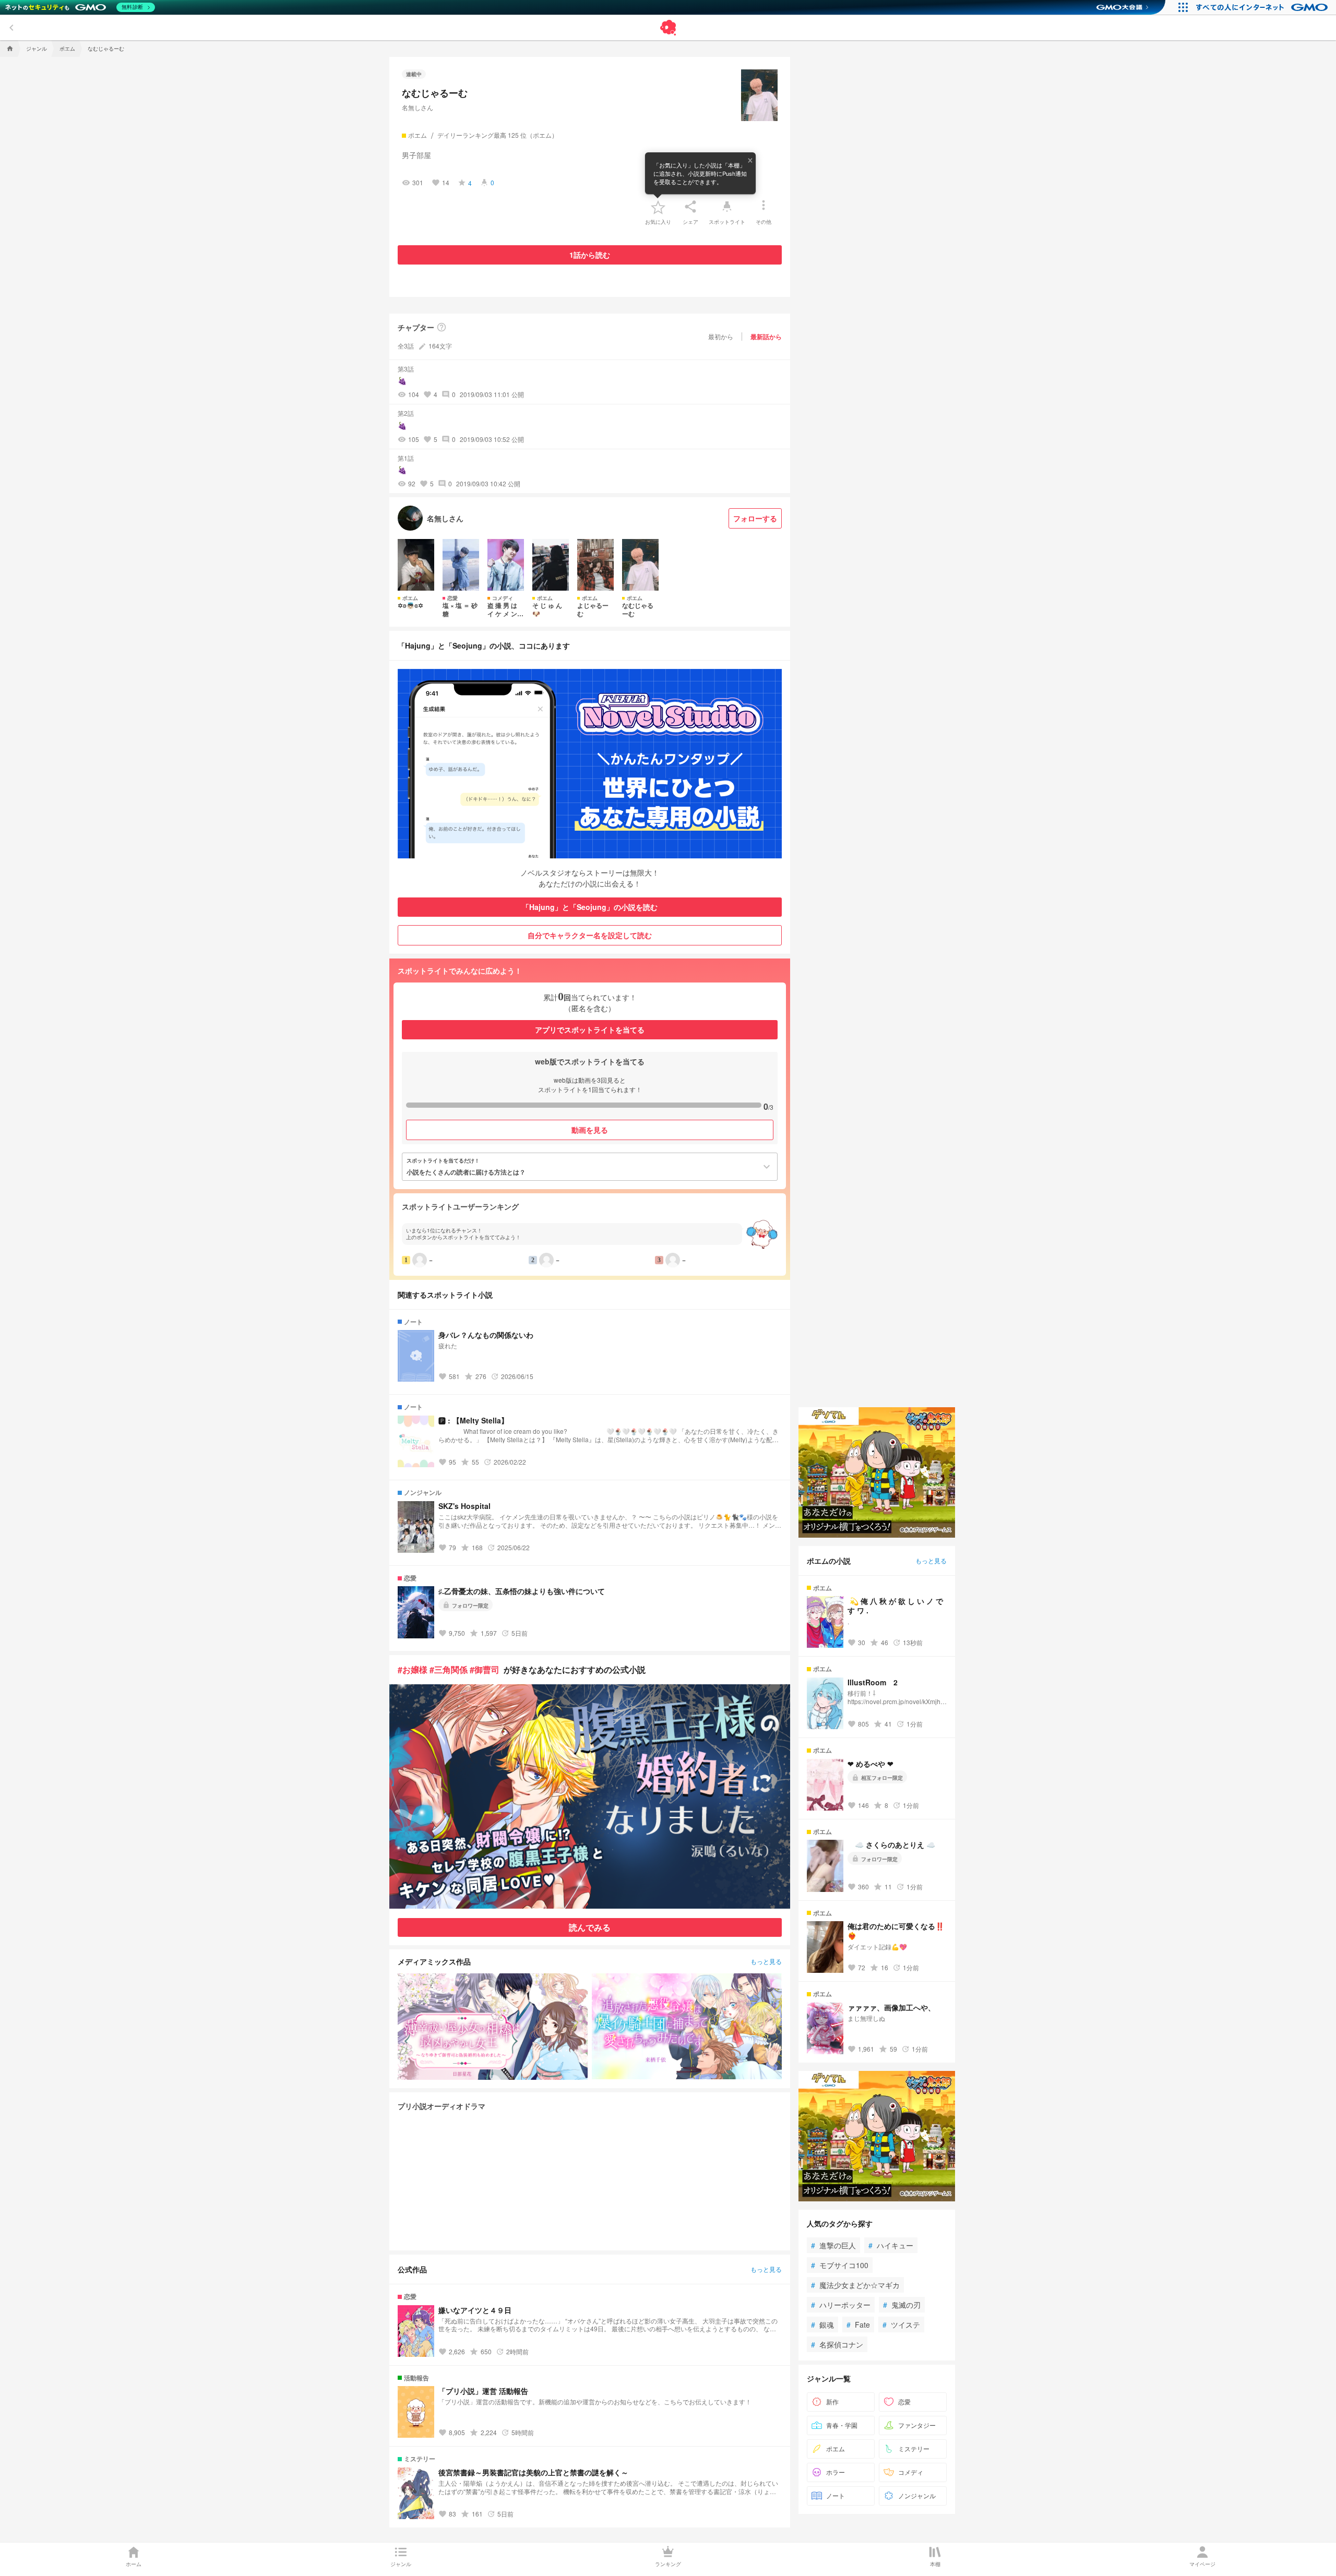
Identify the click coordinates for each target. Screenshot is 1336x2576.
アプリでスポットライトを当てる (590, 1029)
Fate (858, 2325)
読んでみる (590, 1927)
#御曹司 (485, 1669)
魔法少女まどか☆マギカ (855, 2285)
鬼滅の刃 (902, 2305)
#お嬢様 (413, 1669)
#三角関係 (449, 1669)
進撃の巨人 (833, 2245)
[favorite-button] (658, 207)
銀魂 (822, 2325)
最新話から (766, 337)
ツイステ (901, 2325)
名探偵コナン (837, 2344)
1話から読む (590, 255)
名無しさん (417, 107)
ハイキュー (891, 2245)
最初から (721, 336)
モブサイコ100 (840, 2265)
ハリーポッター (841, 2305)
